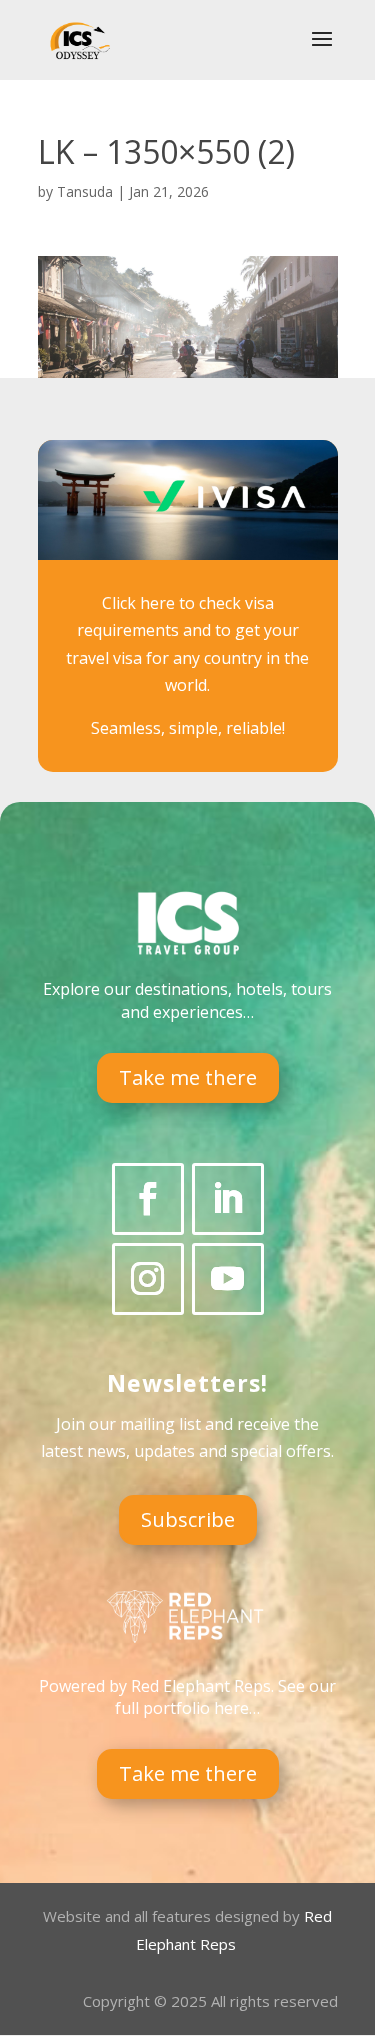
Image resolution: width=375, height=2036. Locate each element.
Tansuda (85, 191)
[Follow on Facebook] (148, 1199)
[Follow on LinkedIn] (228, 1199)
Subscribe (188, 1519)
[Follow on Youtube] (228, 1279)
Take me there (188, 1077)
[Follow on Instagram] (148, 1279)
